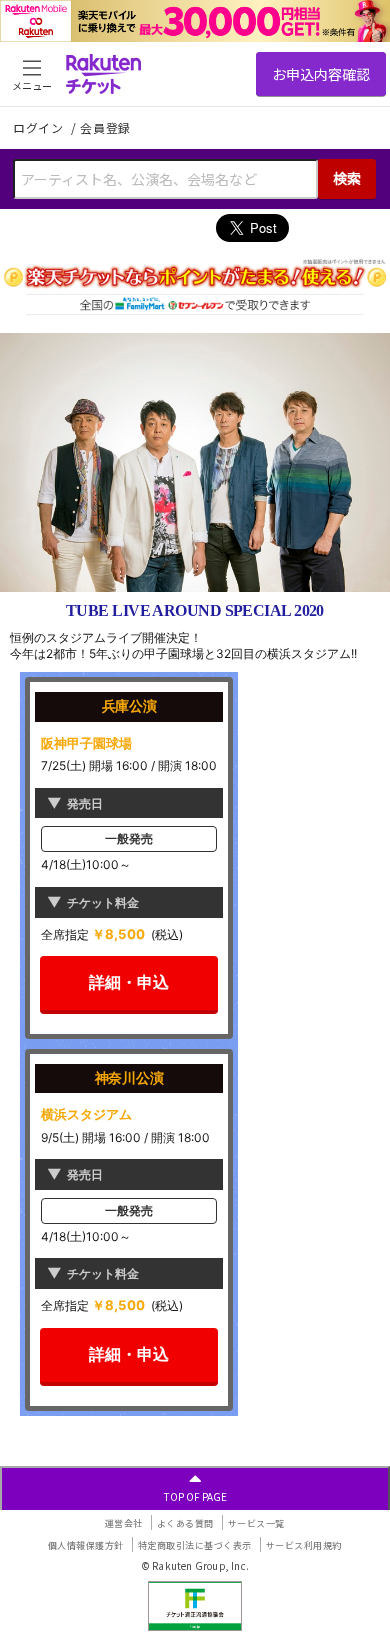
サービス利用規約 (304, 1545)
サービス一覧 (256, 1523)
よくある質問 (185, 1523)
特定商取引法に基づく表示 (195, 1545)
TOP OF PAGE (195, 1496)
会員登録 (105, 128)
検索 (347, 178)
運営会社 (124, 1523)
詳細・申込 (129, 982)
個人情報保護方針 (86, 1545)
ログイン (40, 127)
